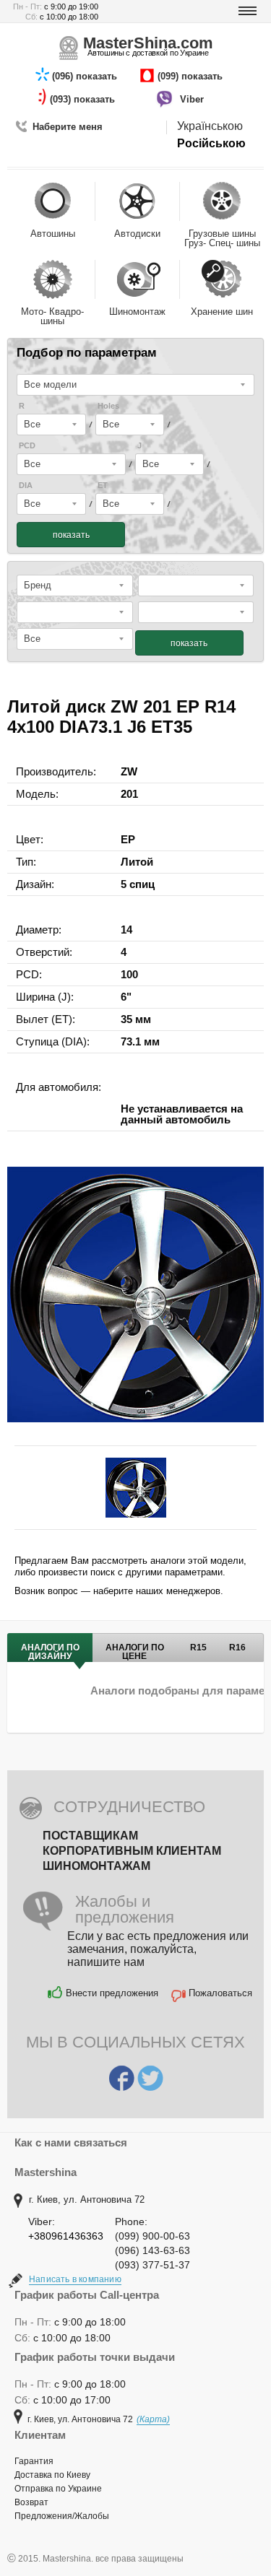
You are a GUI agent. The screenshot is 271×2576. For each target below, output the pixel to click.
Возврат (31, 2502)
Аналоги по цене (135, 1652)
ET (103, 486)
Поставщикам (90, 1836)
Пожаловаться (220, 1993)
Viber (193, 99)
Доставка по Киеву (52, 2475)
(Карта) (153, 2419)
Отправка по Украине (58, 2489)
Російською (211, 143)
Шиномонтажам (96, 1866)
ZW (129, 771)
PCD (27, 446)
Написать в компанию (75, 2279)
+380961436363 (66, 2236)
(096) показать (86, 76)
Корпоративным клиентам (132, 1851)
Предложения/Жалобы (62, 2516)
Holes (108, 406)
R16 (237, 1648)
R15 (198, 1648)
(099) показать (192, 76)
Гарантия (34, 2461)
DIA (26, 486)
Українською (210, 126)
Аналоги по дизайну (50, 1652)
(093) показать (84, 99)
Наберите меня (68, 127)
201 (129, 794)
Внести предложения (112, 1993)
